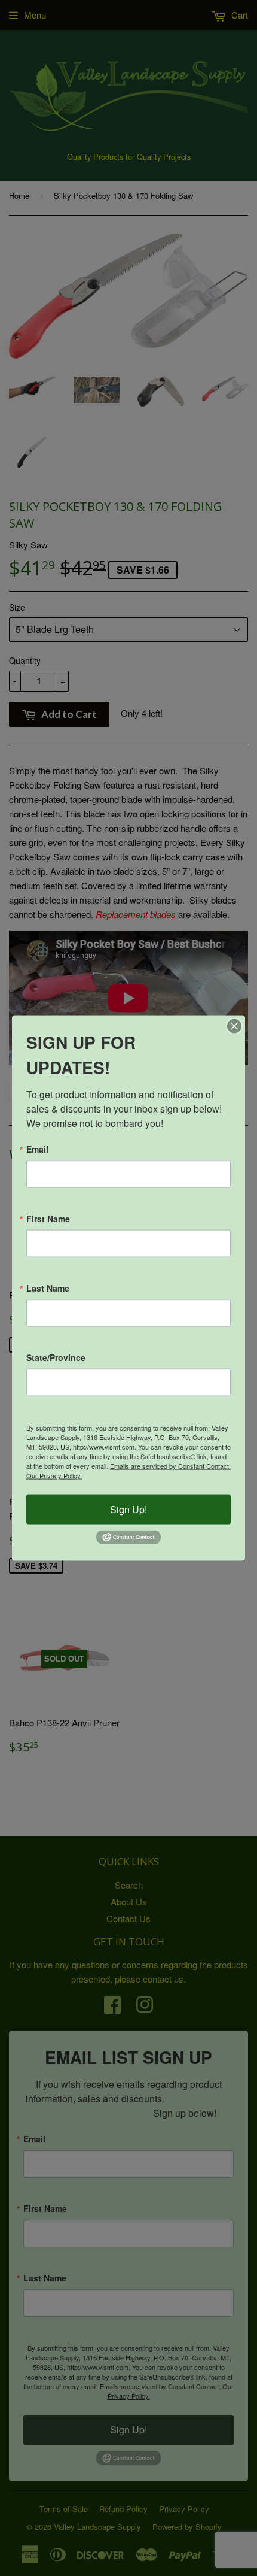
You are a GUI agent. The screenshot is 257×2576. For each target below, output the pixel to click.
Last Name (48, 1288)
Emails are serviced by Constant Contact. (170, 1466)
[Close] (234, 1026)
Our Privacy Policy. (54, 1475)
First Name (48, 1219)
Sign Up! (128, 1509)
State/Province (56, 1357)
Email (37, 1149)
